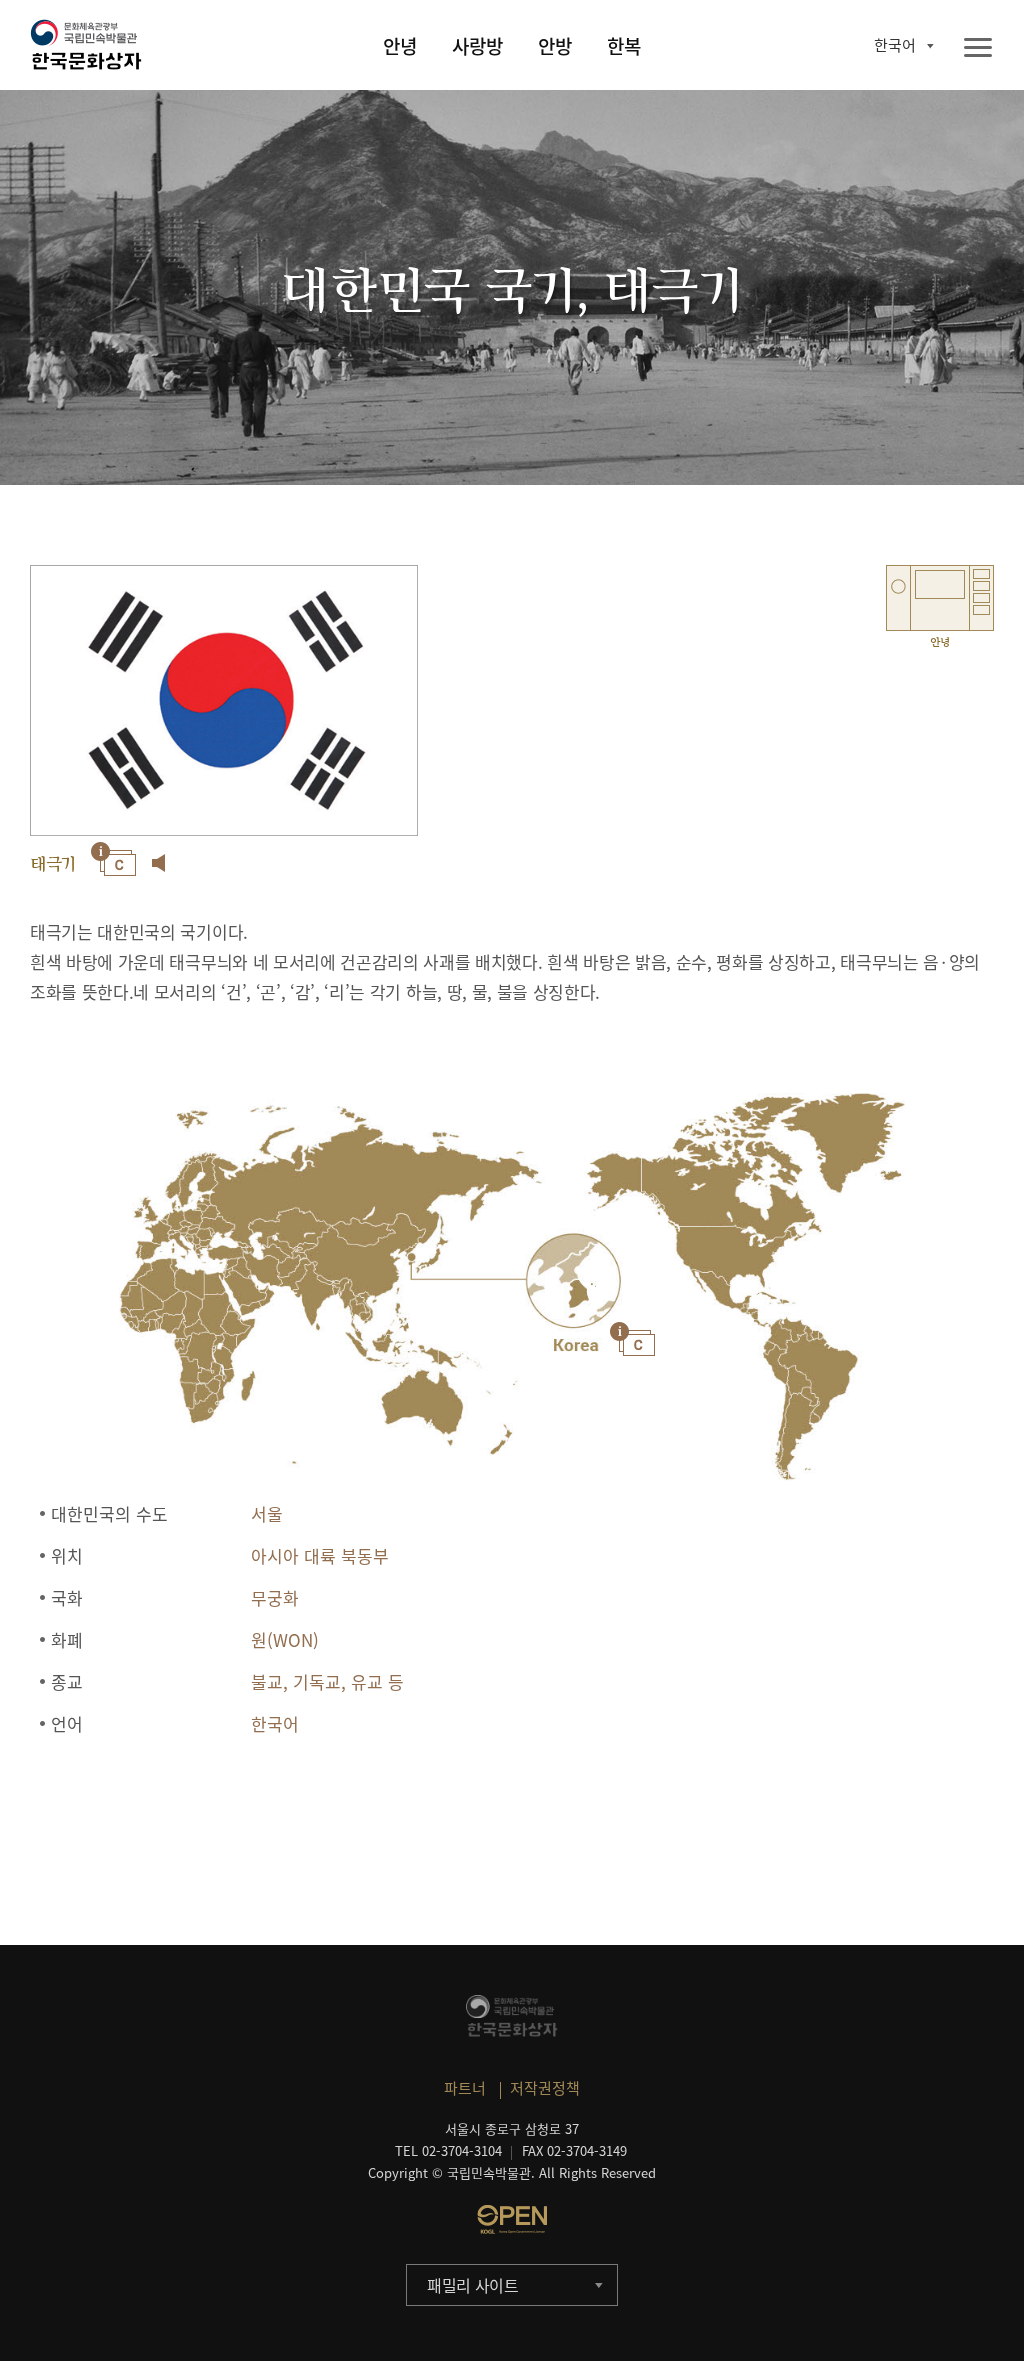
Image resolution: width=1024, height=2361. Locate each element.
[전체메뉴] (978, 48)
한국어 (895, 45)
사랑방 (477, 46)
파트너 (465, 2088)
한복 (624, 46)
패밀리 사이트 (473, 2285)
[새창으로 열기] (512, 2219)
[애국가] (159, 863)
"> (572, 1282)
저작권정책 (545, 2088)
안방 (555, 46)
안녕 (400, 46)
